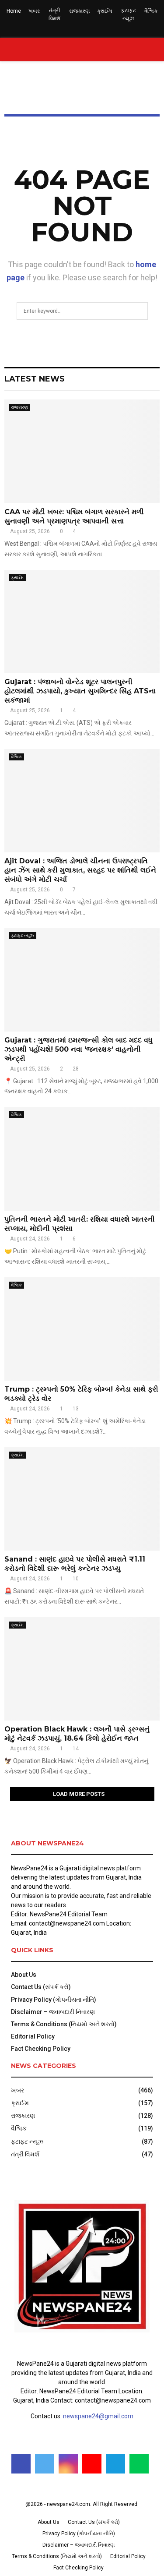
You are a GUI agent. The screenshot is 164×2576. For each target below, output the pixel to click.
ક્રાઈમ (105, 11)
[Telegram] (115, 2464)
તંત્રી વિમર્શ (54, 14)
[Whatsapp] (139, 2464)
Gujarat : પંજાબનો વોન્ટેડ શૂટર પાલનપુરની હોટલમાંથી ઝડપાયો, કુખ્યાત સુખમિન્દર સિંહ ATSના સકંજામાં (80, 691)
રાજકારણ (79, 11)
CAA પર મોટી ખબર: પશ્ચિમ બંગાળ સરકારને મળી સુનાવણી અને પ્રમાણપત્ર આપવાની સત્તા (74, 516)
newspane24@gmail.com (98, 2416)
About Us (24, 1975)
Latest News (35, 379)
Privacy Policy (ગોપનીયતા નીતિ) (54, 2000)
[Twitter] (45, 2464)
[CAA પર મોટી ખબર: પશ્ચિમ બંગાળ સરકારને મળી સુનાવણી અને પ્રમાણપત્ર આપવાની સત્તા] (82, 451)
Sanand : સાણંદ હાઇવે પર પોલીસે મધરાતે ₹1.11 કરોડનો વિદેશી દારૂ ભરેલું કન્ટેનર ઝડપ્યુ (75, 1564)
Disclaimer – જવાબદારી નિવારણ (53, 2012)
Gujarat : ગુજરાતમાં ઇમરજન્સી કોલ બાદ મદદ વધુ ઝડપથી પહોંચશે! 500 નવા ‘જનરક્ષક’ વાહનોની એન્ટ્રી (79, 1049)
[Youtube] (92, 2464)
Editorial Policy (33, 2036)
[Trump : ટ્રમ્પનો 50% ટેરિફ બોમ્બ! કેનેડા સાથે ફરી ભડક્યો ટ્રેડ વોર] (82, 1329)
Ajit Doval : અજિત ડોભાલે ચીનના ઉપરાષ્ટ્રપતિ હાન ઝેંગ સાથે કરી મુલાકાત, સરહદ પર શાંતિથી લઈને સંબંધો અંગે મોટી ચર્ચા (80, 870)
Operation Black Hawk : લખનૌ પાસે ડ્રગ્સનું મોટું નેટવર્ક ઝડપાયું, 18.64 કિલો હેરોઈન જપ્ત (77, 1734)
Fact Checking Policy (41, 2049)
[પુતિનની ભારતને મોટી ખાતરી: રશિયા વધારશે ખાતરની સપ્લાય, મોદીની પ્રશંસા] (82, 1159)
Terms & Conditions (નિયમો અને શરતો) (64, 2024)
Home (14, 11)
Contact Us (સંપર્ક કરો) (41, 1987)
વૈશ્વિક (151, 11)
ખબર (34, 11)
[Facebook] (21, 2464)
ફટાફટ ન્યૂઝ (128, 14)
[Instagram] (68, 2464)
